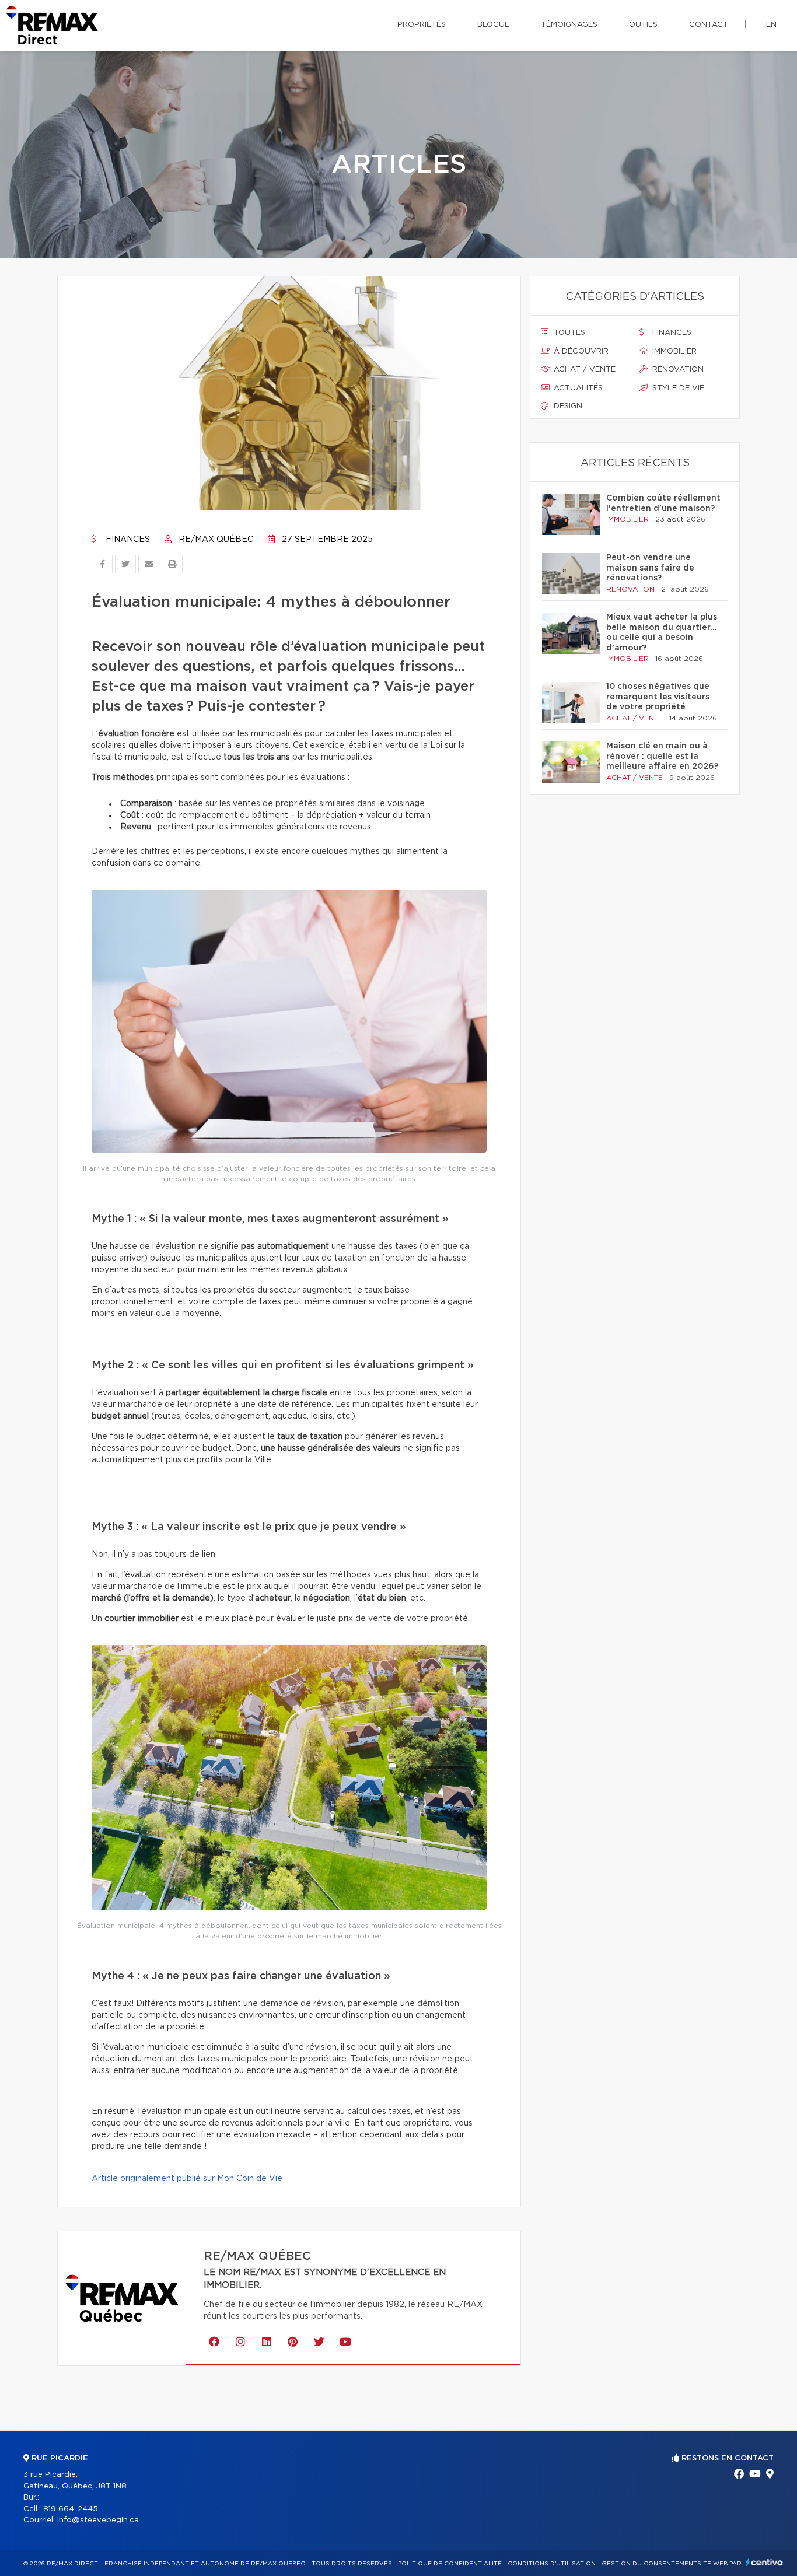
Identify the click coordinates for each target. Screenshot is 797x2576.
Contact (709, 25)
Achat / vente (583, 370)
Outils (643, 25)
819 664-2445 (71, 2509)
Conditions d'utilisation (552, 2564)
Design (567, 406)
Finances (127, 540)
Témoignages (569, 25)
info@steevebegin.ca (98, 2520)
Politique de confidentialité (450, 2564)
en (771, 25)
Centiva (764, 2562)
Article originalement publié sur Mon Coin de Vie (187, 2179)
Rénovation (677, 370)
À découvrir (580, 351)
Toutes (568, 333)
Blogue (493, 25)
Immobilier (673, 351)
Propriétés (422, 25)
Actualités (577, 388)
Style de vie (677, 388)
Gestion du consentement (649, 2564)
